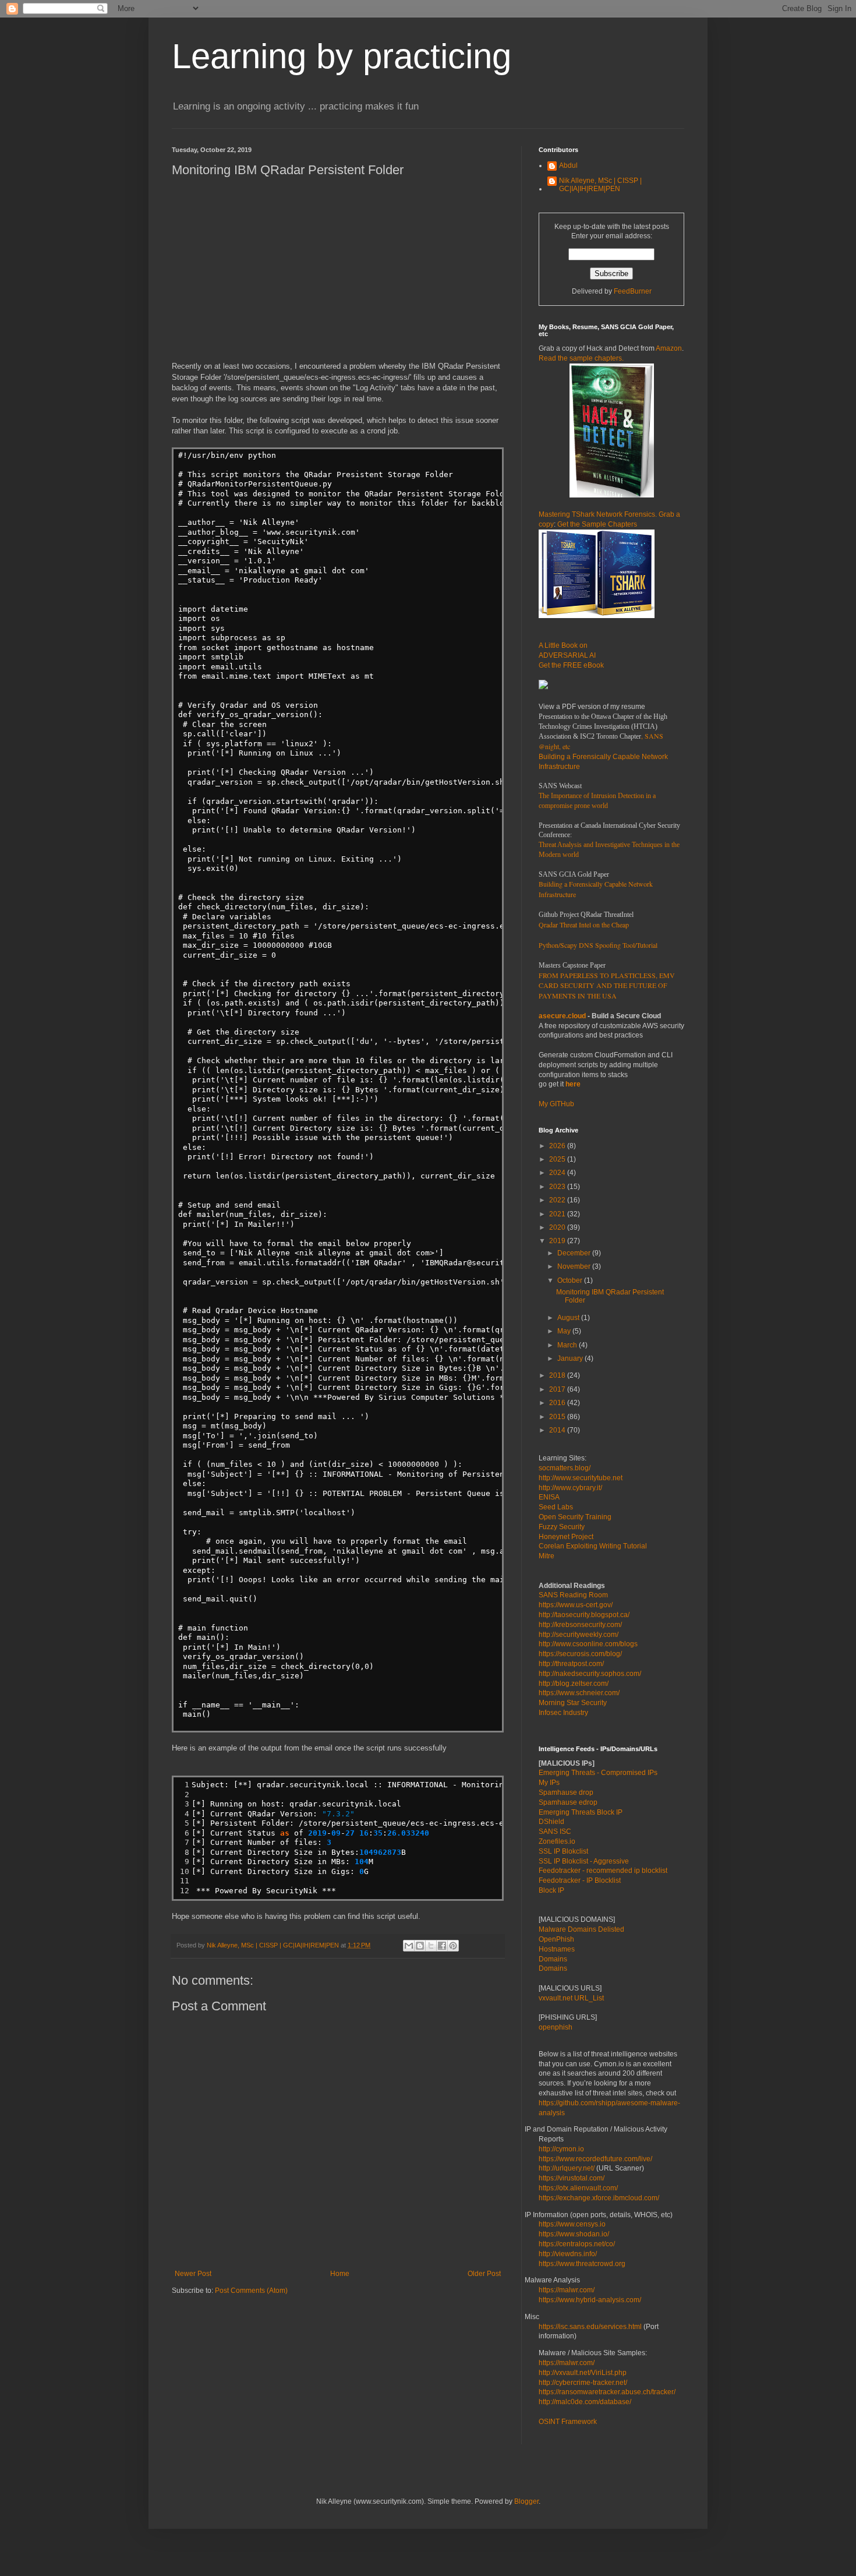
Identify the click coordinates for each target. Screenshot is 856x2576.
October (571, 1280)
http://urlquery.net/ (567, 2168)
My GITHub (556, 1104)
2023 (558, 1187)
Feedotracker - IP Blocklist (580, 1880)
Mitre (547, 1556)
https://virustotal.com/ (572, 2178)
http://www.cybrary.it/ (570, 1488)
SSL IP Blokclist (563, 1851)
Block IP (551, 1890)
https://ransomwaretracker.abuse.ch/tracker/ (607, 2392)
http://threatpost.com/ (571, 1664)
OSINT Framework (568, 2422)
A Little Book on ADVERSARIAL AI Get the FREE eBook (571, 655)
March (568, 1345)
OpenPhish (556, 1939)
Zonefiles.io (557, 1841)
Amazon (669, 348)
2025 (558, 1159)
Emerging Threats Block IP (581, 1812)
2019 (558, 1241)
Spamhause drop (566, 1792)
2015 (558, 1417)
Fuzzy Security (562, 1527)
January (571, 1358)
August (569, 1318)
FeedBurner (633, 291)
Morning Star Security (573, 1703)
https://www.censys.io (572, 2224)
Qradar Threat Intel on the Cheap (584, 924)
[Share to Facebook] (442, 1946)
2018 (558, 1375)
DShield (551, 1822)
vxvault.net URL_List (571, 1998)
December (575, 1253)
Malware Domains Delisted (581, 1929)
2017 (558, 1389)
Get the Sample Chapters (597, 524)
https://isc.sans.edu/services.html (590, 2327)
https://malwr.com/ (567, 2363)
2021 (558, 1214)
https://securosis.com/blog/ (580, 1654)
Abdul (568, 165)
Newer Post (193, 2274)
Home (340, 2274)
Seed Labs (556, 1507)
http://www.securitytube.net (581, 1478)
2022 (558, 1200)
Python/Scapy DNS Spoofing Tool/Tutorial (598, 945)
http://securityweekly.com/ (579, 1635)
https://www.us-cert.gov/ (576, 1605)
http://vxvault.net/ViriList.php (583, 2373)
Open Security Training (575, 1517)
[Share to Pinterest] (453, 1946)
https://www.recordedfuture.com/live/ (595, 2159)
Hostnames (557, 1949)
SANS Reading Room (573, 1595)
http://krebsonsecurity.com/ (580, 1625)
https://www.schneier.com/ (579, 1693)
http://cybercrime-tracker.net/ (583, 2383)
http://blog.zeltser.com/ (574, 1684)
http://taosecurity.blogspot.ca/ (584, 1615)
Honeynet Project (566, 1537)
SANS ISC (555, 1832)
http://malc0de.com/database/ (585, 2402)
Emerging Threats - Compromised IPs (598, 1773)
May (565, 1331)
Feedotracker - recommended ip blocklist (603, 1871)
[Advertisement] (338, 269)
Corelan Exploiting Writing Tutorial (593, 1546)
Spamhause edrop (568, 1802)
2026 (558, 1146)
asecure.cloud (562, 1016)
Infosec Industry (563, 1713)
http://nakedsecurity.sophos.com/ (590, 1674)
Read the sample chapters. (581, 358)
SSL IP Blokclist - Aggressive (584, 1861)
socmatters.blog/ (565, 1468)
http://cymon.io (561, 2149)
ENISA (549, 1497)
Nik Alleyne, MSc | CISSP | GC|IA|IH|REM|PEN (600, 185)
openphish (556, 2027)
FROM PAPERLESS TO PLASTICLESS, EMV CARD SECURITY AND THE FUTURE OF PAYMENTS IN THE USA (607, 986)
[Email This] (409, 1946)
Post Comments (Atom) (251, 2291)
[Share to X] (431, 1946)
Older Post (484, 2274)
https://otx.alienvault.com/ (578, 2188)
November (575, 1266)
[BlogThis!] (420, 1946)
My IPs (549, 1783)
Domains (553, 1959)
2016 (558, 1403)
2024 (558, 1173)
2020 (558, 1227)
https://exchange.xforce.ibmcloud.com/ (599, 2198)
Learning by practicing (342, 56)
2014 (558, 1430)
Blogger (526, 2501)
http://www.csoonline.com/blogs (588, 1644)
